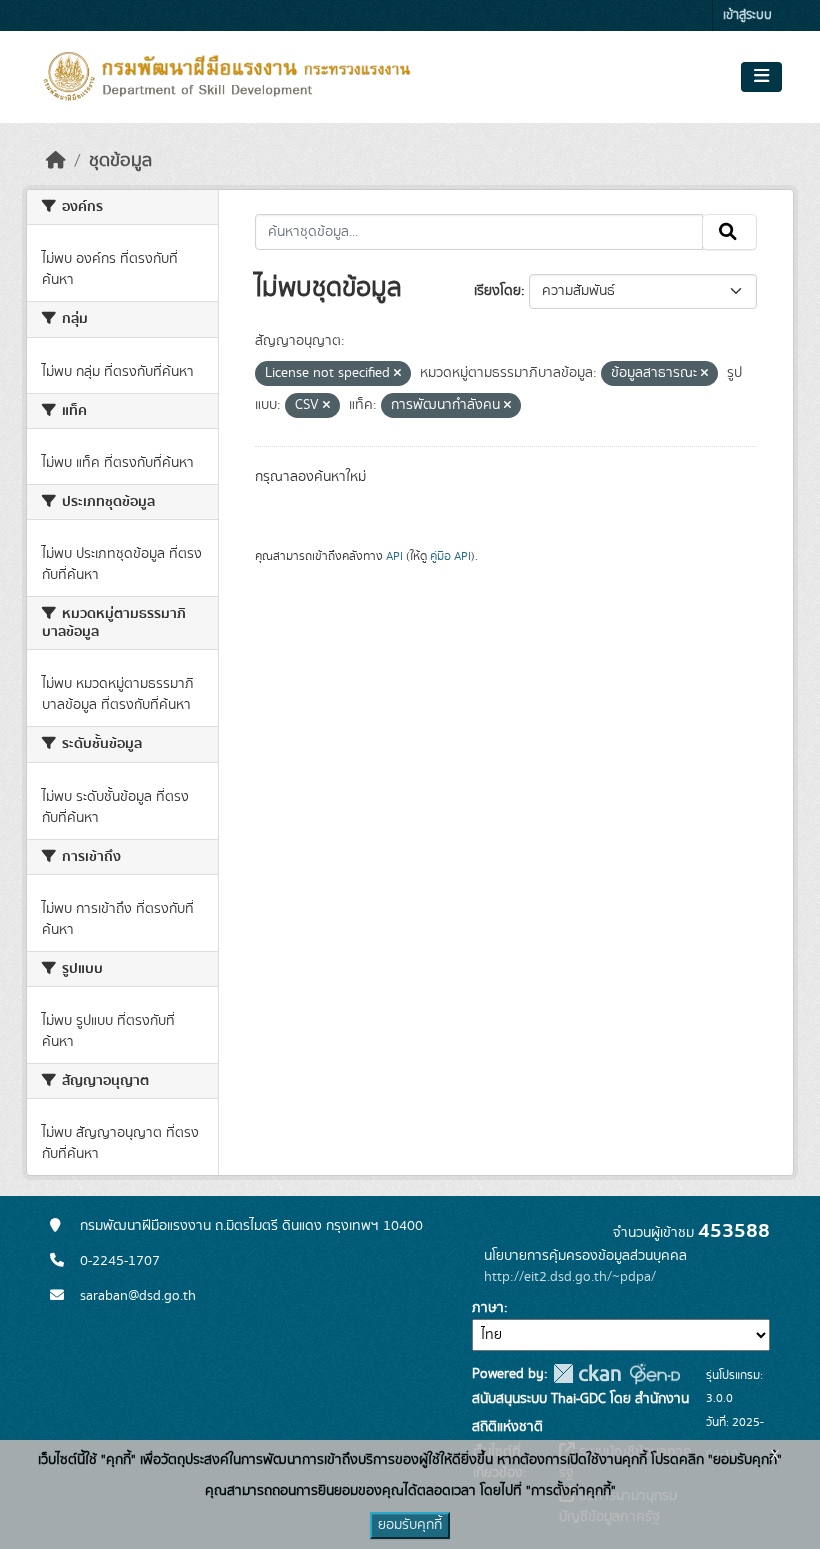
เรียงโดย (497, 291)
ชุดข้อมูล (120, 161)
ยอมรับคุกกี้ (410, 1525)
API (394, 556)
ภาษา (488, 1308)
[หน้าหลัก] (56, 161)
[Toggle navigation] (761, 77)
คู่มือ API (450, 556)
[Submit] (729, 232)
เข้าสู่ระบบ (747, 15)
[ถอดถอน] (397, 374)
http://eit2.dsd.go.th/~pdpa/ (570, 1277)
